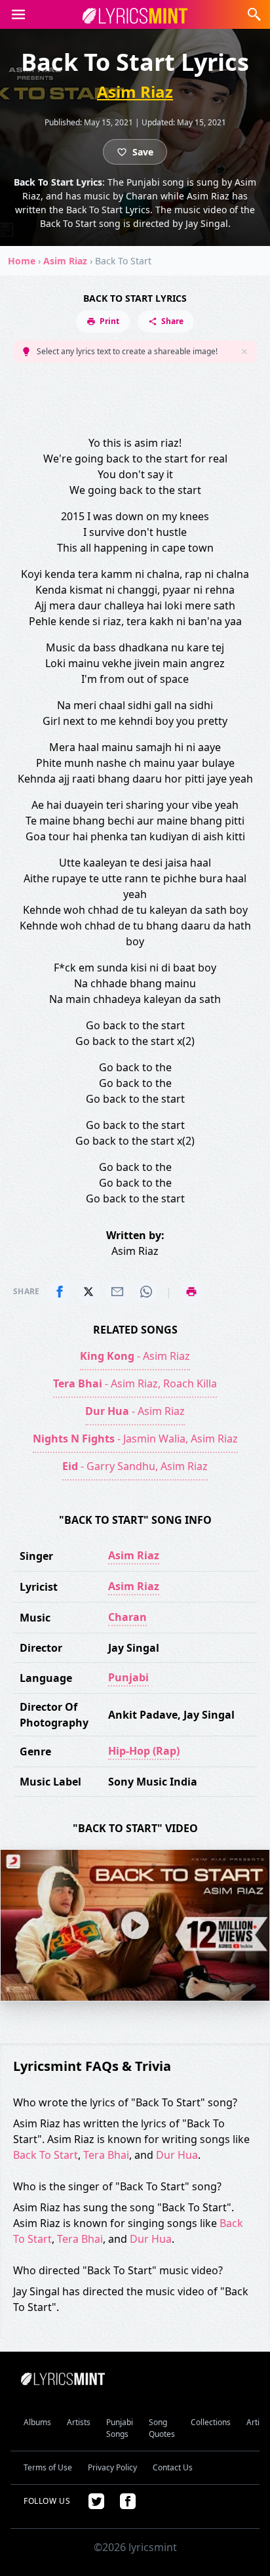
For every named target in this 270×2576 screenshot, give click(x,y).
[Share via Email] (117, 1292)
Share (172, 321)
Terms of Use (48, 2467)
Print (109, 321)
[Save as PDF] (191, 1292)
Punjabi (128, 1677)
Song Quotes (162, 2428)
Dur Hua (177, 2155)
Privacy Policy (112, 2467)
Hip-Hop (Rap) (144, 1751)
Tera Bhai (106, 2155)
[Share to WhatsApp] (146, 1292)
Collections (211, 2422)
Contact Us (173, 2467)
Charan (127, 1617)
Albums (37, 2422)
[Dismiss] (244, 352)
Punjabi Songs (120, 2428)
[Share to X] (88, 1292)
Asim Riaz (135, 92)
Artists (79, 2422)
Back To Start (46, 2155)
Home (22, 261)
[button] (18, 14)
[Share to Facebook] (60, 1292)
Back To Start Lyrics (135, 298)
